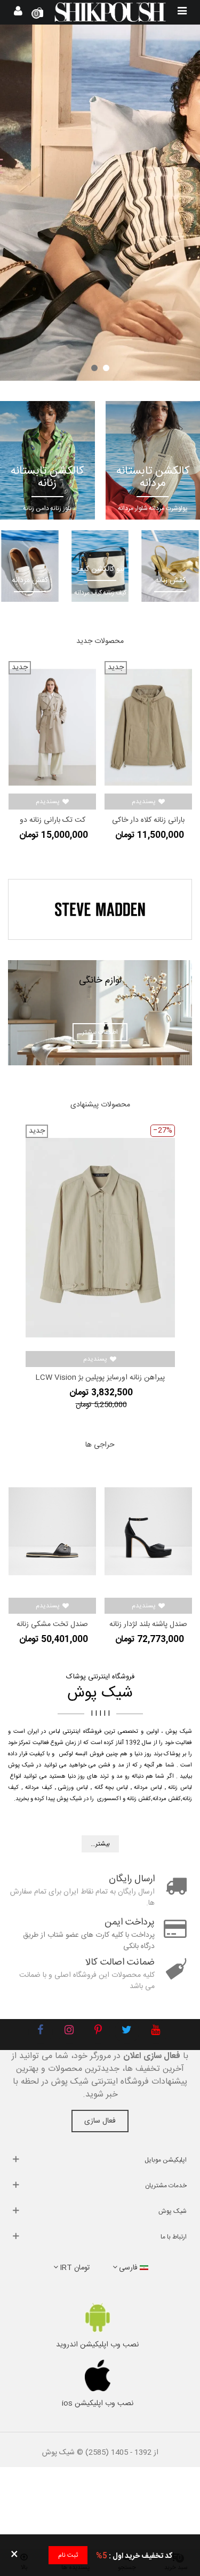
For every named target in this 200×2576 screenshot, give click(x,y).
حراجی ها (100, 1445)
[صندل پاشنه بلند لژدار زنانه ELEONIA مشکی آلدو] (148, 1531)
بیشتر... (100, 1844)
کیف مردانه (39, 1788)
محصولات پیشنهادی (100, 1105)
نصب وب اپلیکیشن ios (98, 2404)
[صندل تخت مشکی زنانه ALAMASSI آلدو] (52, 1531)
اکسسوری (109, 1799)
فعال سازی (100, 2121)
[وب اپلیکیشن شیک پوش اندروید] (97, 2317)
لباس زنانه (180, 1788)
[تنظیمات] (18, 12)
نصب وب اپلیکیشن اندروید (97, 2345)
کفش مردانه (167, 1799)
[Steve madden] (100, 909)
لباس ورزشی (73, 1788)
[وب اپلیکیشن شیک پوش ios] (97, 2376)
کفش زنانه (139, 1799)
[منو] (182, 12)
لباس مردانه (148, 1788)
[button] (106, 368)
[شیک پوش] (110, 12)
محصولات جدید (100, 641)
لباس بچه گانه (111, 1788)
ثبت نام (68, 2555)
